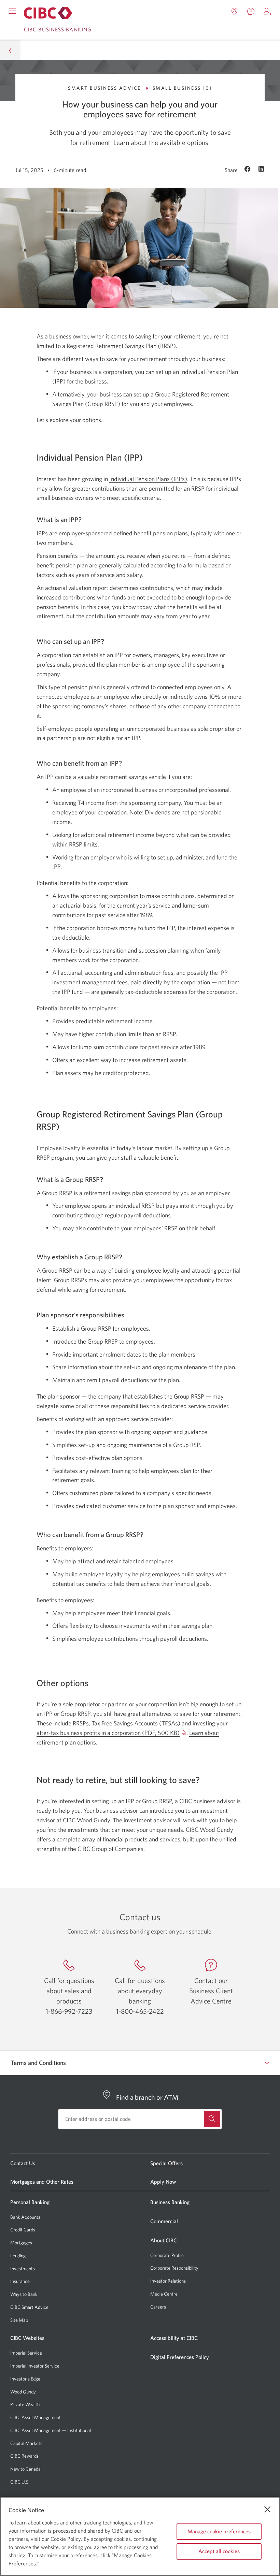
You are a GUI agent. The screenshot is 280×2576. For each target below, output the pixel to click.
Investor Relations (168, 2281)
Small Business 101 (182, 88)
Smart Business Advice (104, 88)
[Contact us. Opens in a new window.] (251, 12)
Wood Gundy (23, 2392)
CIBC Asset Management (36, 2417)
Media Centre (164, 2294)
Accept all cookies (219, 2551)
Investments (23, 2269)
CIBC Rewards (24, 2456)
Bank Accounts (25, 2217)
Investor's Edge (25, 2379)
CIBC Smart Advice (29, 2307)
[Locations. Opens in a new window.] (235, 12)
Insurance (20, 2281)
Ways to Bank (24, 2294)
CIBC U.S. (20, 2482)
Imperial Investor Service (35, 2366)
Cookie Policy (66, 2539)
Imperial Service (26, 2353)
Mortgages (21, 2243)
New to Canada (25, 2469)
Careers (158, 2307)
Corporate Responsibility (174, 2268)
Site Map (19, 2320)
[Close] (267, 2509)
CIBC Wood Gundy (86, 1820)
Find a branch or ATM (147, 2097)
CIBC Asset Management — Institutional (51, 2430)
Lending (18, 2256)
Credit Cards (23, 2230)
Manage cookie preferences (219, 2531)
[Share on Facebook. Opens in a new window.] (248, 170)
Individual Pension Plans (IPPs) (148, 479)
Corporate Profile (167, 2255)
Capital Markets (26, 2443)
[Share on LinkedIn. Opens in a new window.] (261, 170)
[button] (267, 12)
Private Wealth (25, 2404)
